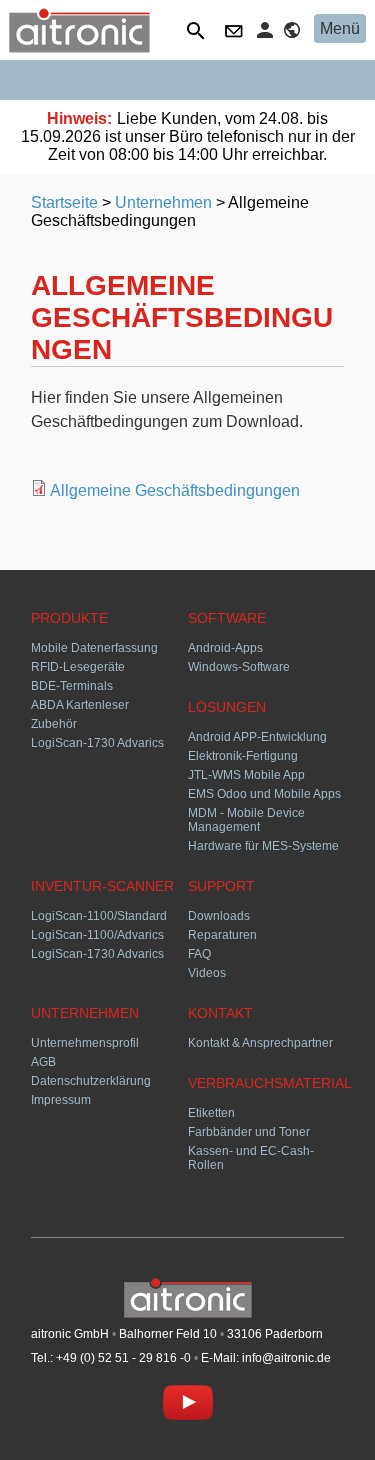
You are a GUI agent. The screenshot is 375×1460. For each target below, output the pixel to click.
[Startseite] (79, 47)
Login (268, 30)
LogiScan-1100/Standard (99, 916)
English (295, 33)
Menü (340, 28)
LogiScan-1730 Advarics (97, 743)
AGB (43, 1062)
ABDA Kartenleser (80, 705)
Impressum (61, 1100)
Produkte (69, 618)
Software (227, 618)
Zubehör (54, 724)
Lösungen (227, 707)
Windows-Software (239, 667)
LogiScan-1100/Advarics (97, 935)
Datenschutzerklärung (91, 1081)
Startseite (64, 202)
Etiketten (211, 1113)
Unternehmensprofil (85, 1043)
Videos (207, 973)
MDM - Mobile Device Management (246, 820)
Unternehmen (163, 202)
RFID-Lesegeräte (78, 667)
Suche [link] (198, 33)
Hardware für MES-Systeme (263, 846)
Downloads (219, 916)
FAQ (199, 954)
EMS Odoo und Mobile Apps (264, 794)
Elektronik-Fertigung (243, 756)
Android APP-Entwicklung (257, 737)
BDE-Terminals (72, 686)
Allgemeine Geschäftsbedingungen (175, 490)
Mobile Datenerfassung (94, 648)
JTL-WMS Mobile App (246, 775)
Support (221, 886)
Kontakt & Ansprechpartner (260, 1043)
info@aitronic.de (286, 1358)
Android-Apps (225, 648)
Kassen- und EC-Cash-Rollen (251, 1158)
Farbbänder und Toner (249, 1132)
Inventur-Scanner (102, 886)
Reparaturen (222, 935)
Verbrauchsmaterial (266, 1083)
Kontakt (236, 33)
